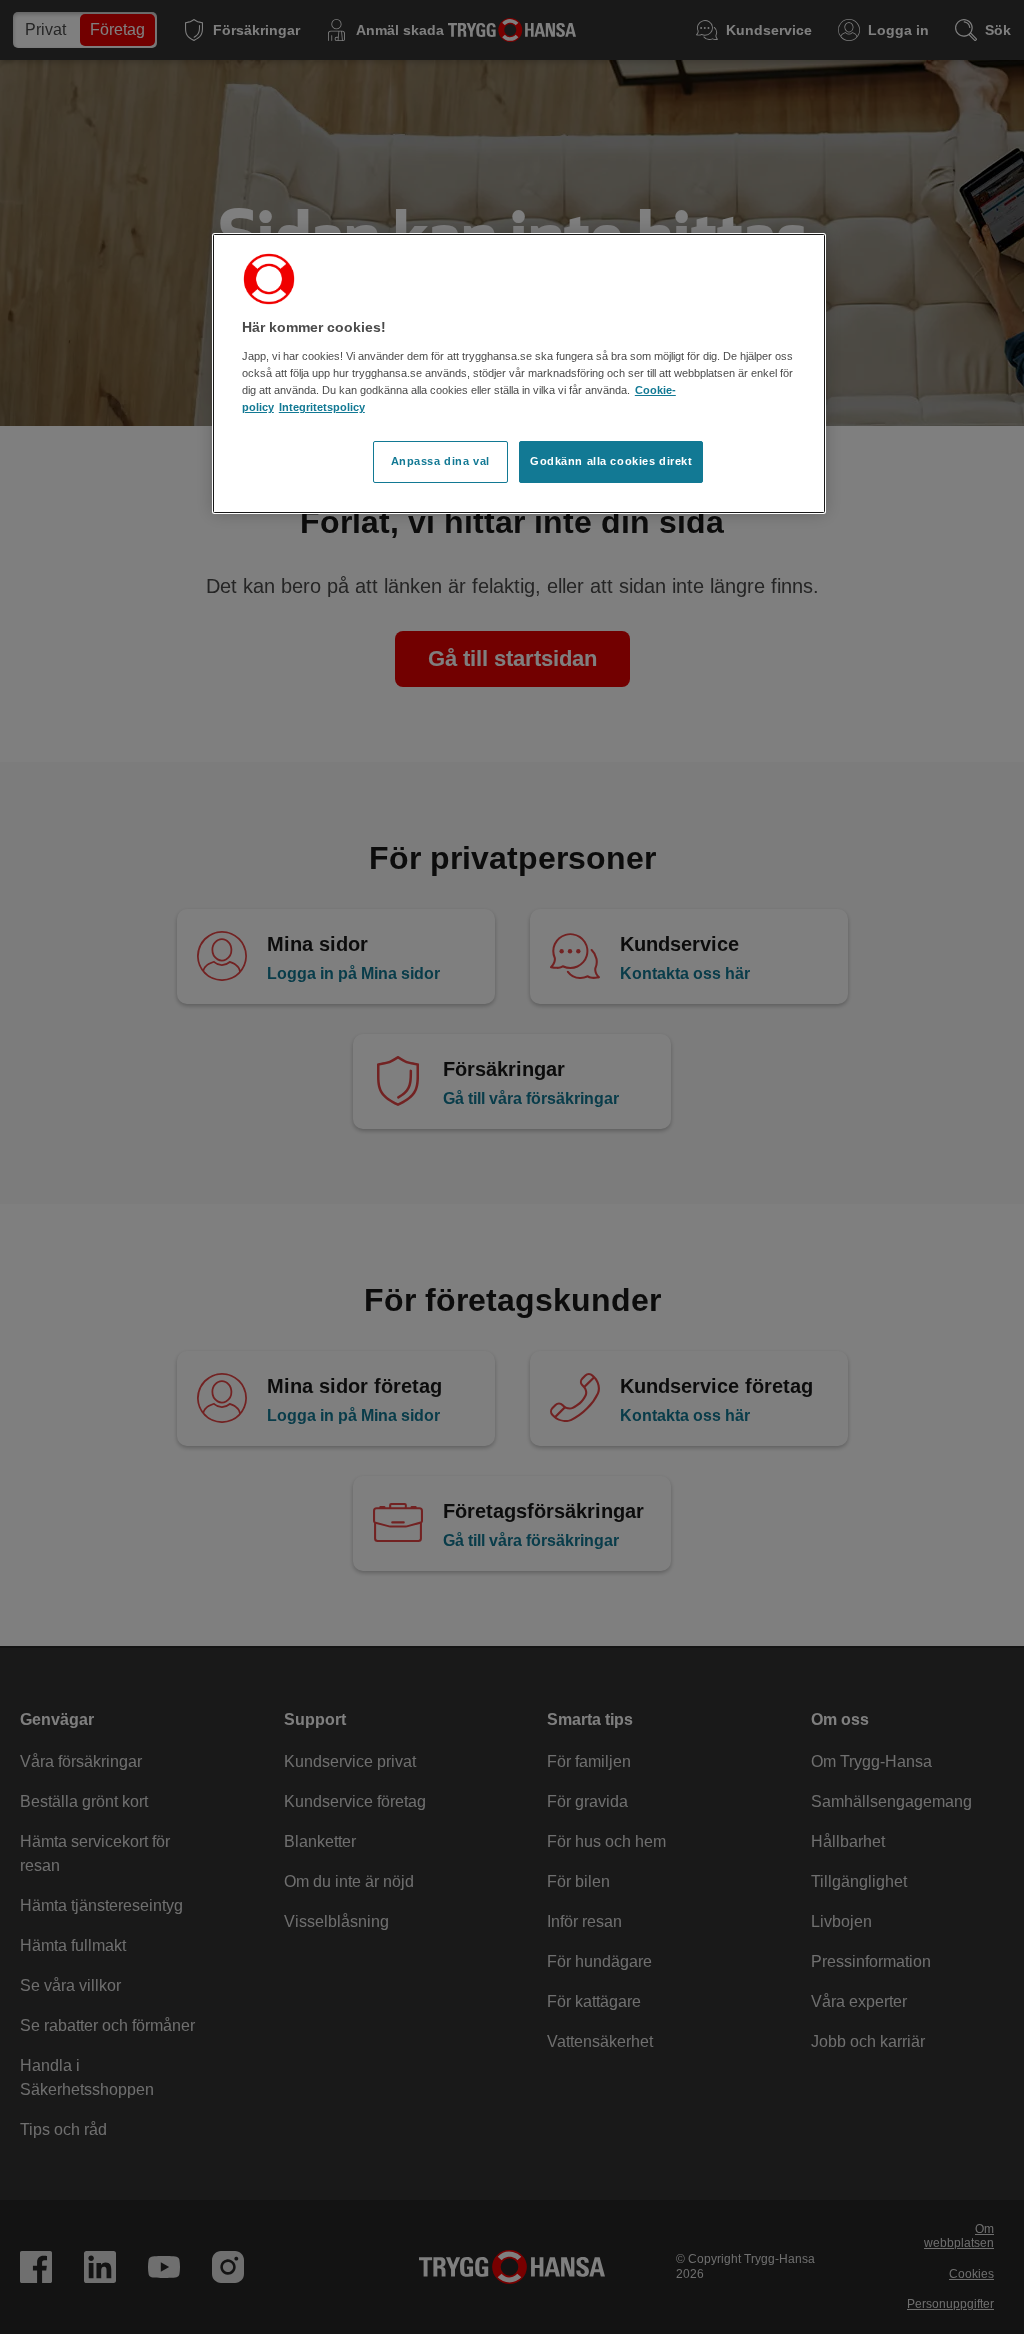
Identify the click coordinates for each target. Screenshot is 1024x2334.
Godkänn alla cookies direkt (611, 461)
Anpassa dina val (440, 461)
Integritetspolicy (322, 407)
